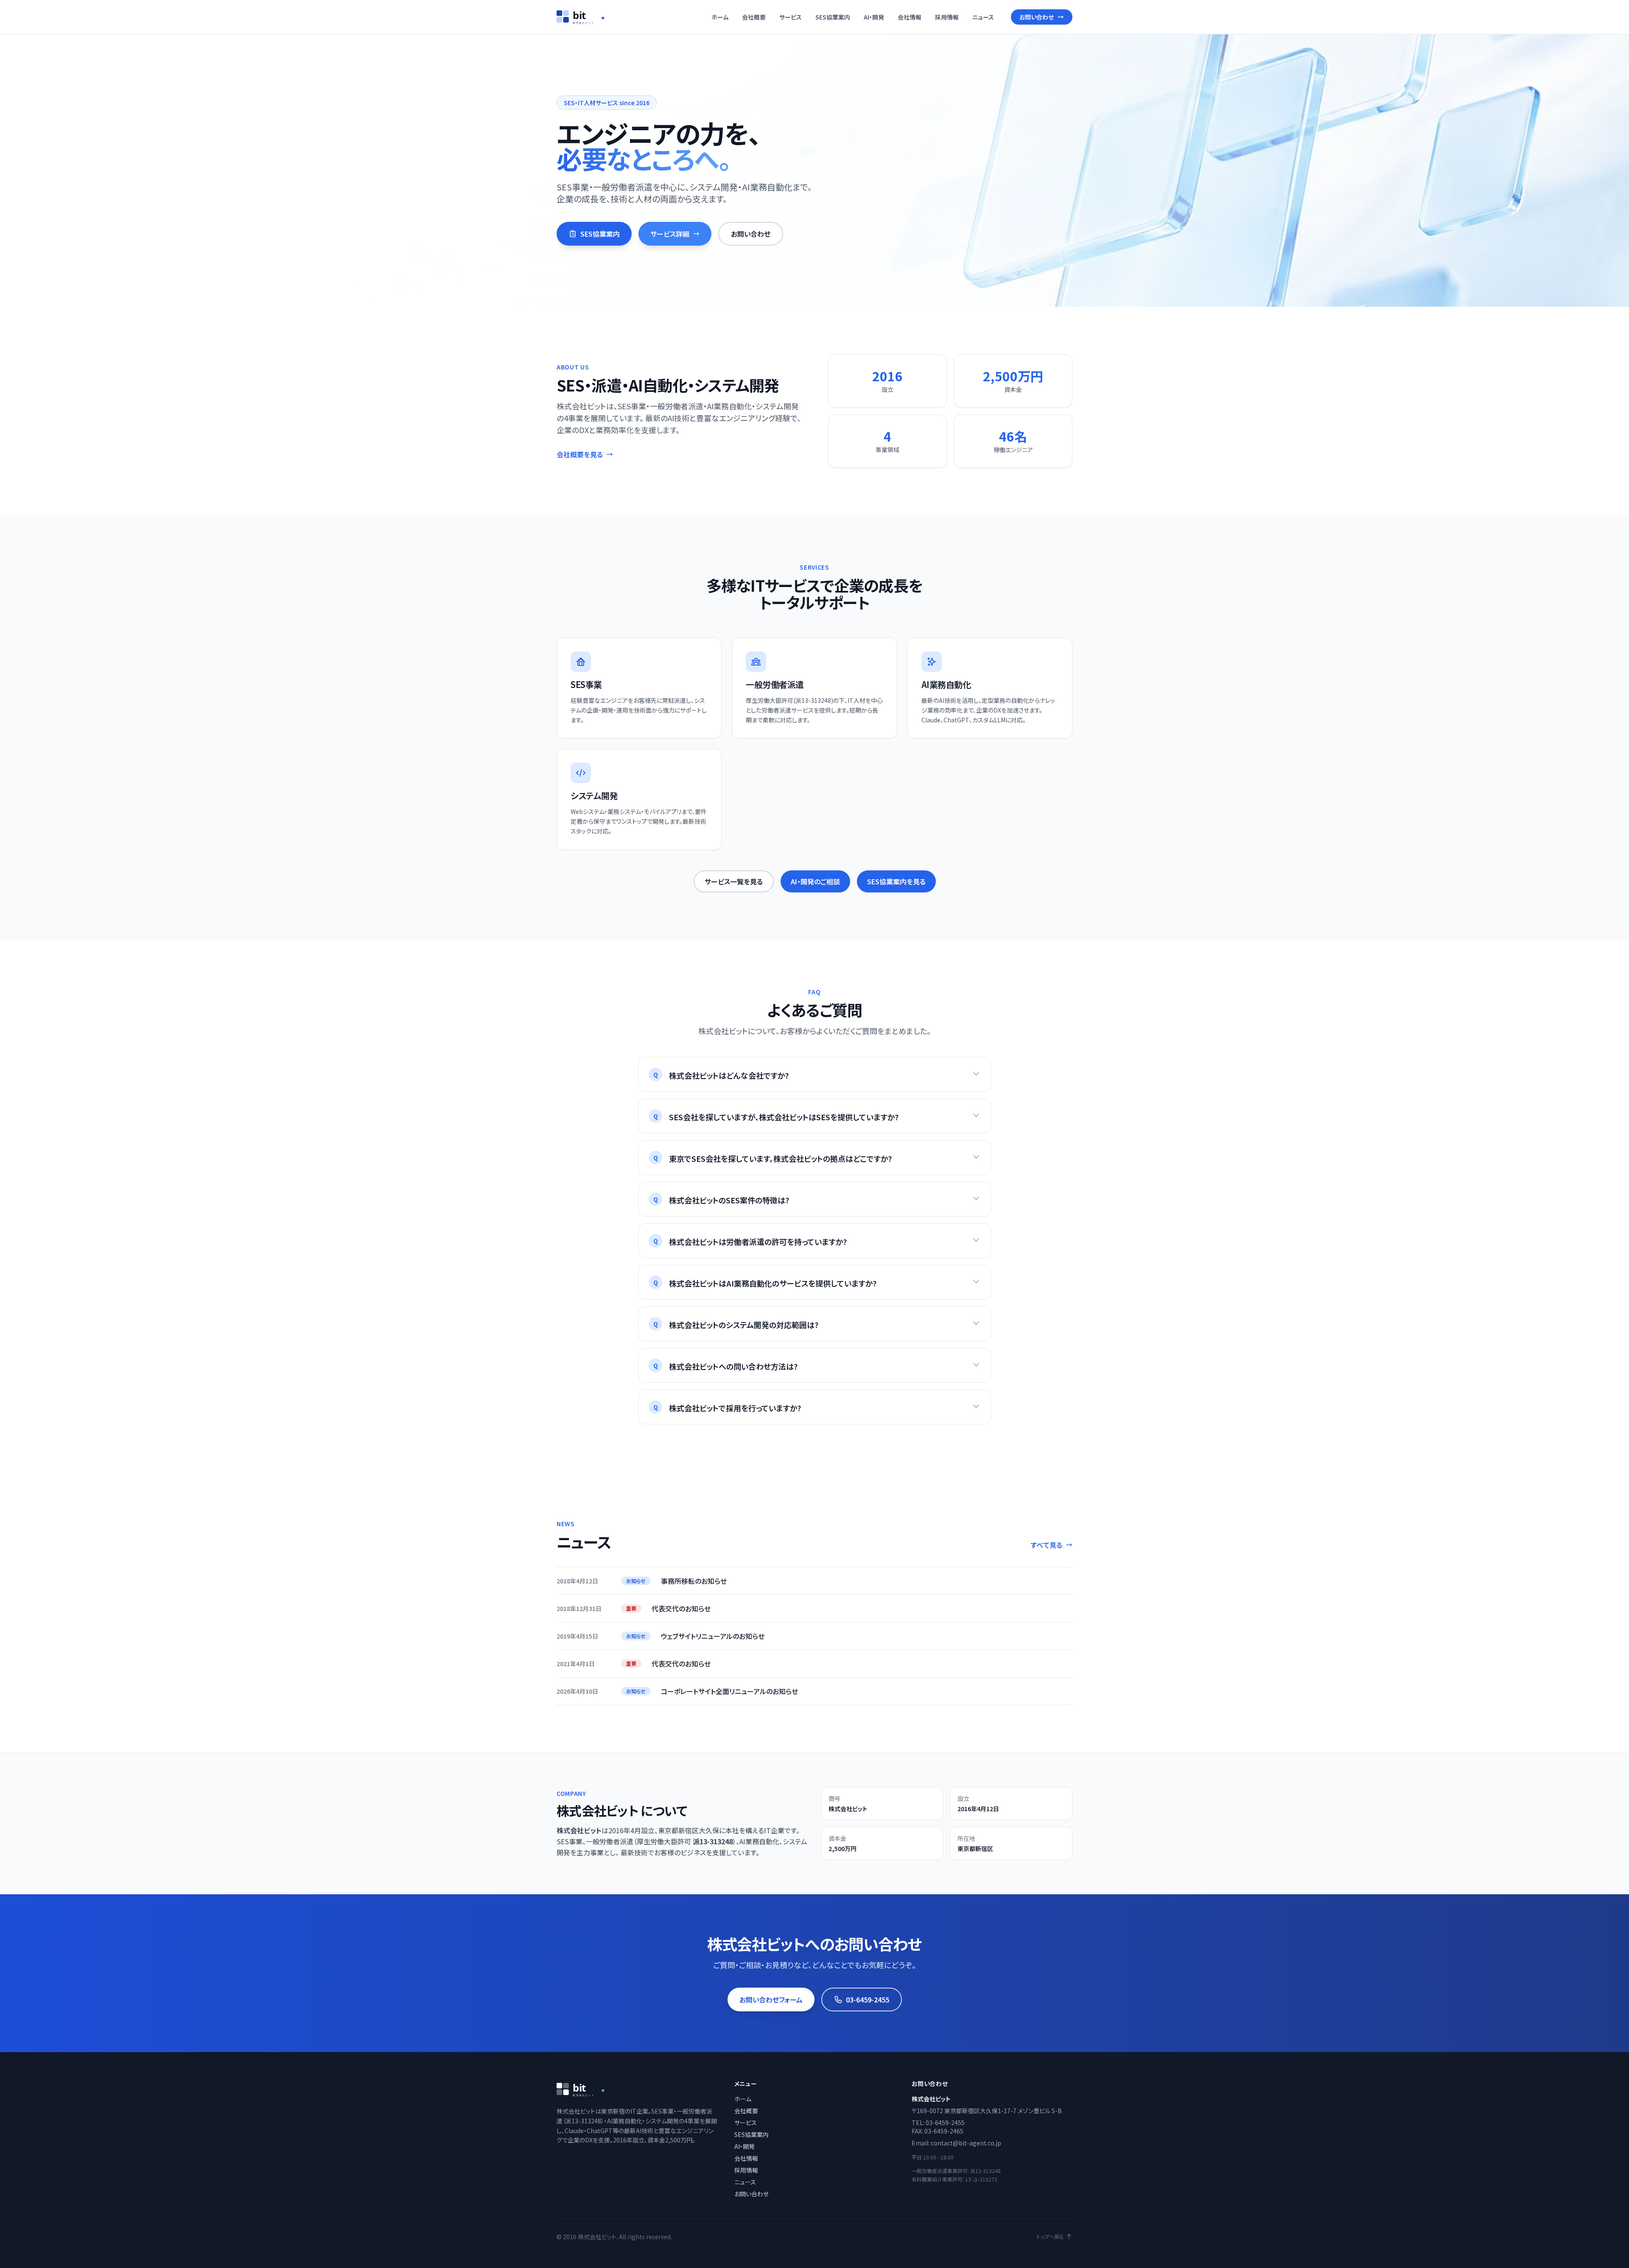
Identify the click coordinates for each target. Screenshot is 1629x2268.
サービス (791, 17)
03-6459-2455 (868, 2000)
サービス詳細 (670, 234)
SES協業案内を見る (896, 881)
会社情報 (910, 17)
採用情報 (947, 17)
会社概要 (754, 17)
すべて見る (1047, 1545)
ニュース (983, 17)
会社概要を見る (580, 454)
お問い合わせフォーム (771, 2000)
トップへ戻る (1050, 2237)
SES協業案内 (833, 17)
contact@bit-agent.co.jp (966, 2143)
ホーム (720, 17)
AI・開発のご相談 (815, 881)
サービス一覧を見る (734, 881)
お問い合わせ (1037, 17)
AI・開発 (874, 17)
